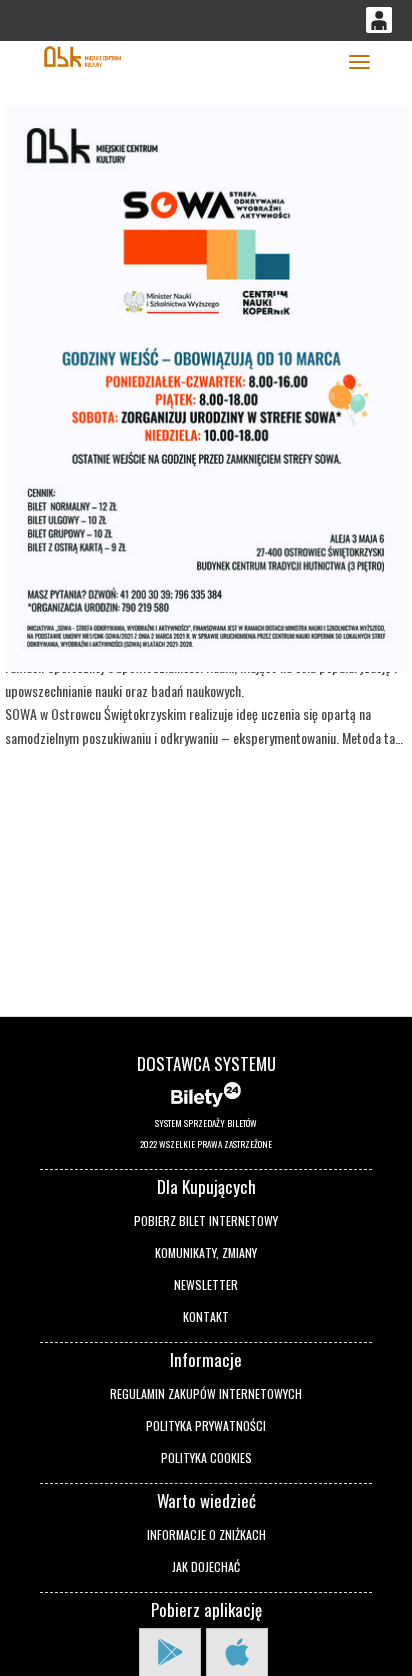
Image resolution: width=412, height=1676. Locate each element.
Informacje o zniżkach (206, 1534)
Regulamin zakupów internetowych (206, 1393)
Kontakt (206, 1316)
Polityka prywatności (206, 1425)
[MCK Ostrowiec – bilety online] (82, 54)
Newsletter (206, 1284)
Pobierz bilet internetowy (206, 1220)
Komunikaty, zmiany (206, 1252)
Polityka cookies (206, 1457)
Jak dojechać (206, 1566)
